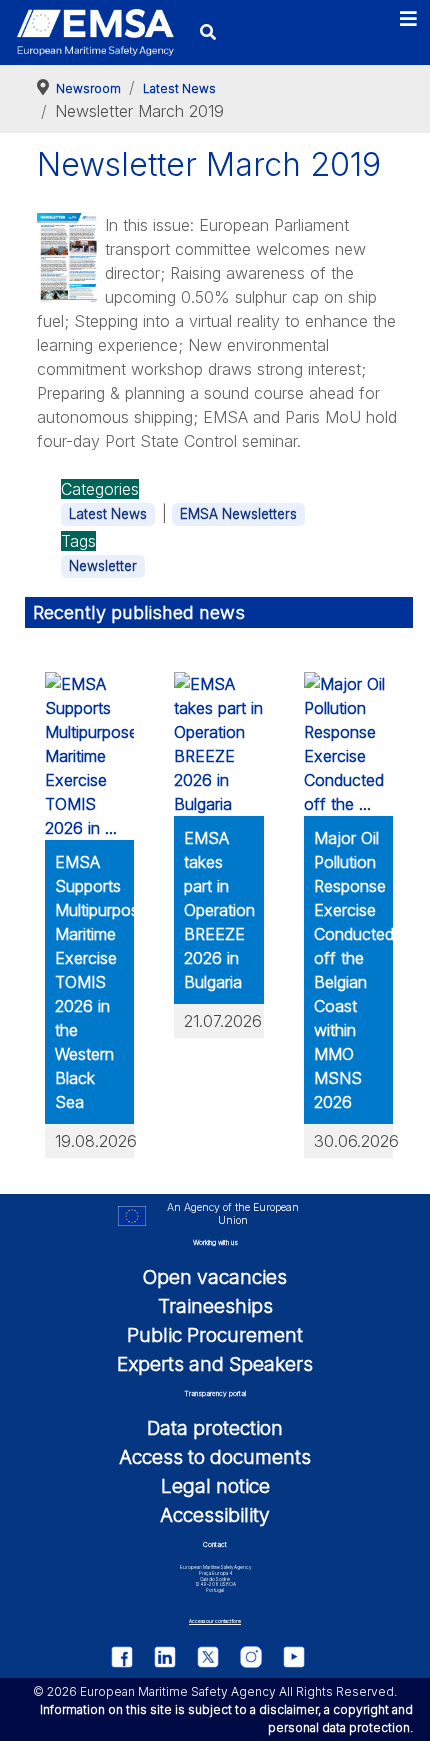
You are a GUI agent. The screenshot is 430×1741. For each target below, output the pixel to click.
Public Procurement (215, 1335)
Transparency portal (215, 1393)
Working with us (215, 1242)
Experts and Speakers (215, 1364)
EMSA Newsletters (238, 514)
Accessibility (215, 1515)
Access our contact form (215, 1621)
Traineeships (215, 1306)
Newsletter (103, 566)
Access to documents (215, 1457)
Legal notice (215, 1486)
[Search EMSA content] (208, 32)
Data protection (215, 1428)
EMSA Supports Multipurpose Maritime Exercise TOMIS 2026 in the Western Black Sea (101, 982)
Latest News (108, 514)
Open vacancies (215, 1277)
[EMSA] (95, 33)
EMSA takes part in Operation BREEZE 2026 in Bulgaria (219, 910)
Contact (215, 1544)
